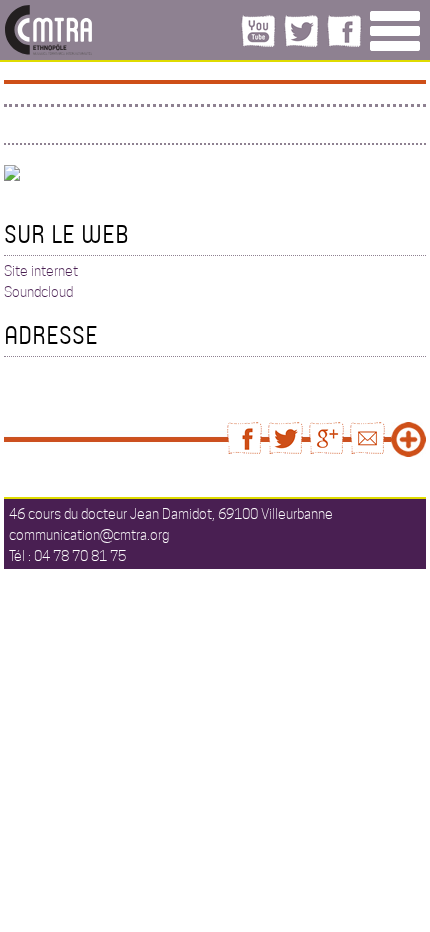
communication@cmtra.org (89, 535)
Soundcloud (38, 292)
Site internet (41, 271)
